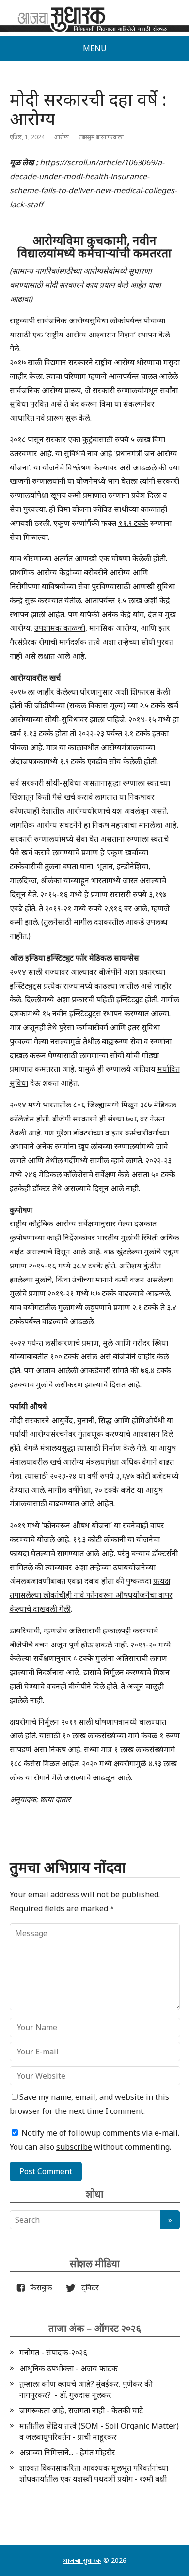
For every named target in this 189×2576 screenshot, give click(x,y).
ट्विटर (87, 2287)
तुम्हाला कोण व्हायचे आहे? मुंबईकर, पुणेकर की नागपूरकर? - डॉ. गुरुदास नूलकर (86, 2389)
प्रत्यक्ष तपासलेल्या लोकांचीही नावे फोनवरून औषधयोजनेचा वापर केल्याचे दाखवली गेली (91, 1595)
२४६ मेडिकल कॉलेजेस (56, 1174)
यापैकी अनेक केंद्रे (105, 614)
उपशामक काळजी (60, 628)
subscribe (74, 2147)
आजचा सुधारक (82, 2560)
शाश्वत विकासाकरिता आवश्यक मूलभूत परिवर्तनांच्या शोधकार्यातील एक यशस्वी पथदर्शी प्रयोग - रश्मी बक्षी (94, 2473)
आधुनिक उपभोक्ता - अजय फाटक (69, 2368)
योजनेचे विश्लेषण (67, 467)
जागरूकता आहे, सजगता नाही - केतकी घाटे (81, 2410)
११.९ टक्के (133, 523)
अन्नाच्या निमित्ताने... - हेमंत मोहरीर (67, 2452)
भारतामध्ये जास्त (114, 880)
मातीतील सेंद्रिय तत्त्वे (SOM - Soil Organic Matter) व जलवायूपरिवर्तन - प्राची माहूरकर (99, 2431)
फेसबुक (39, 2287)
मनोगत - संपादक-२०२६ (53, 2352)
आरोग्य (62, 137)
